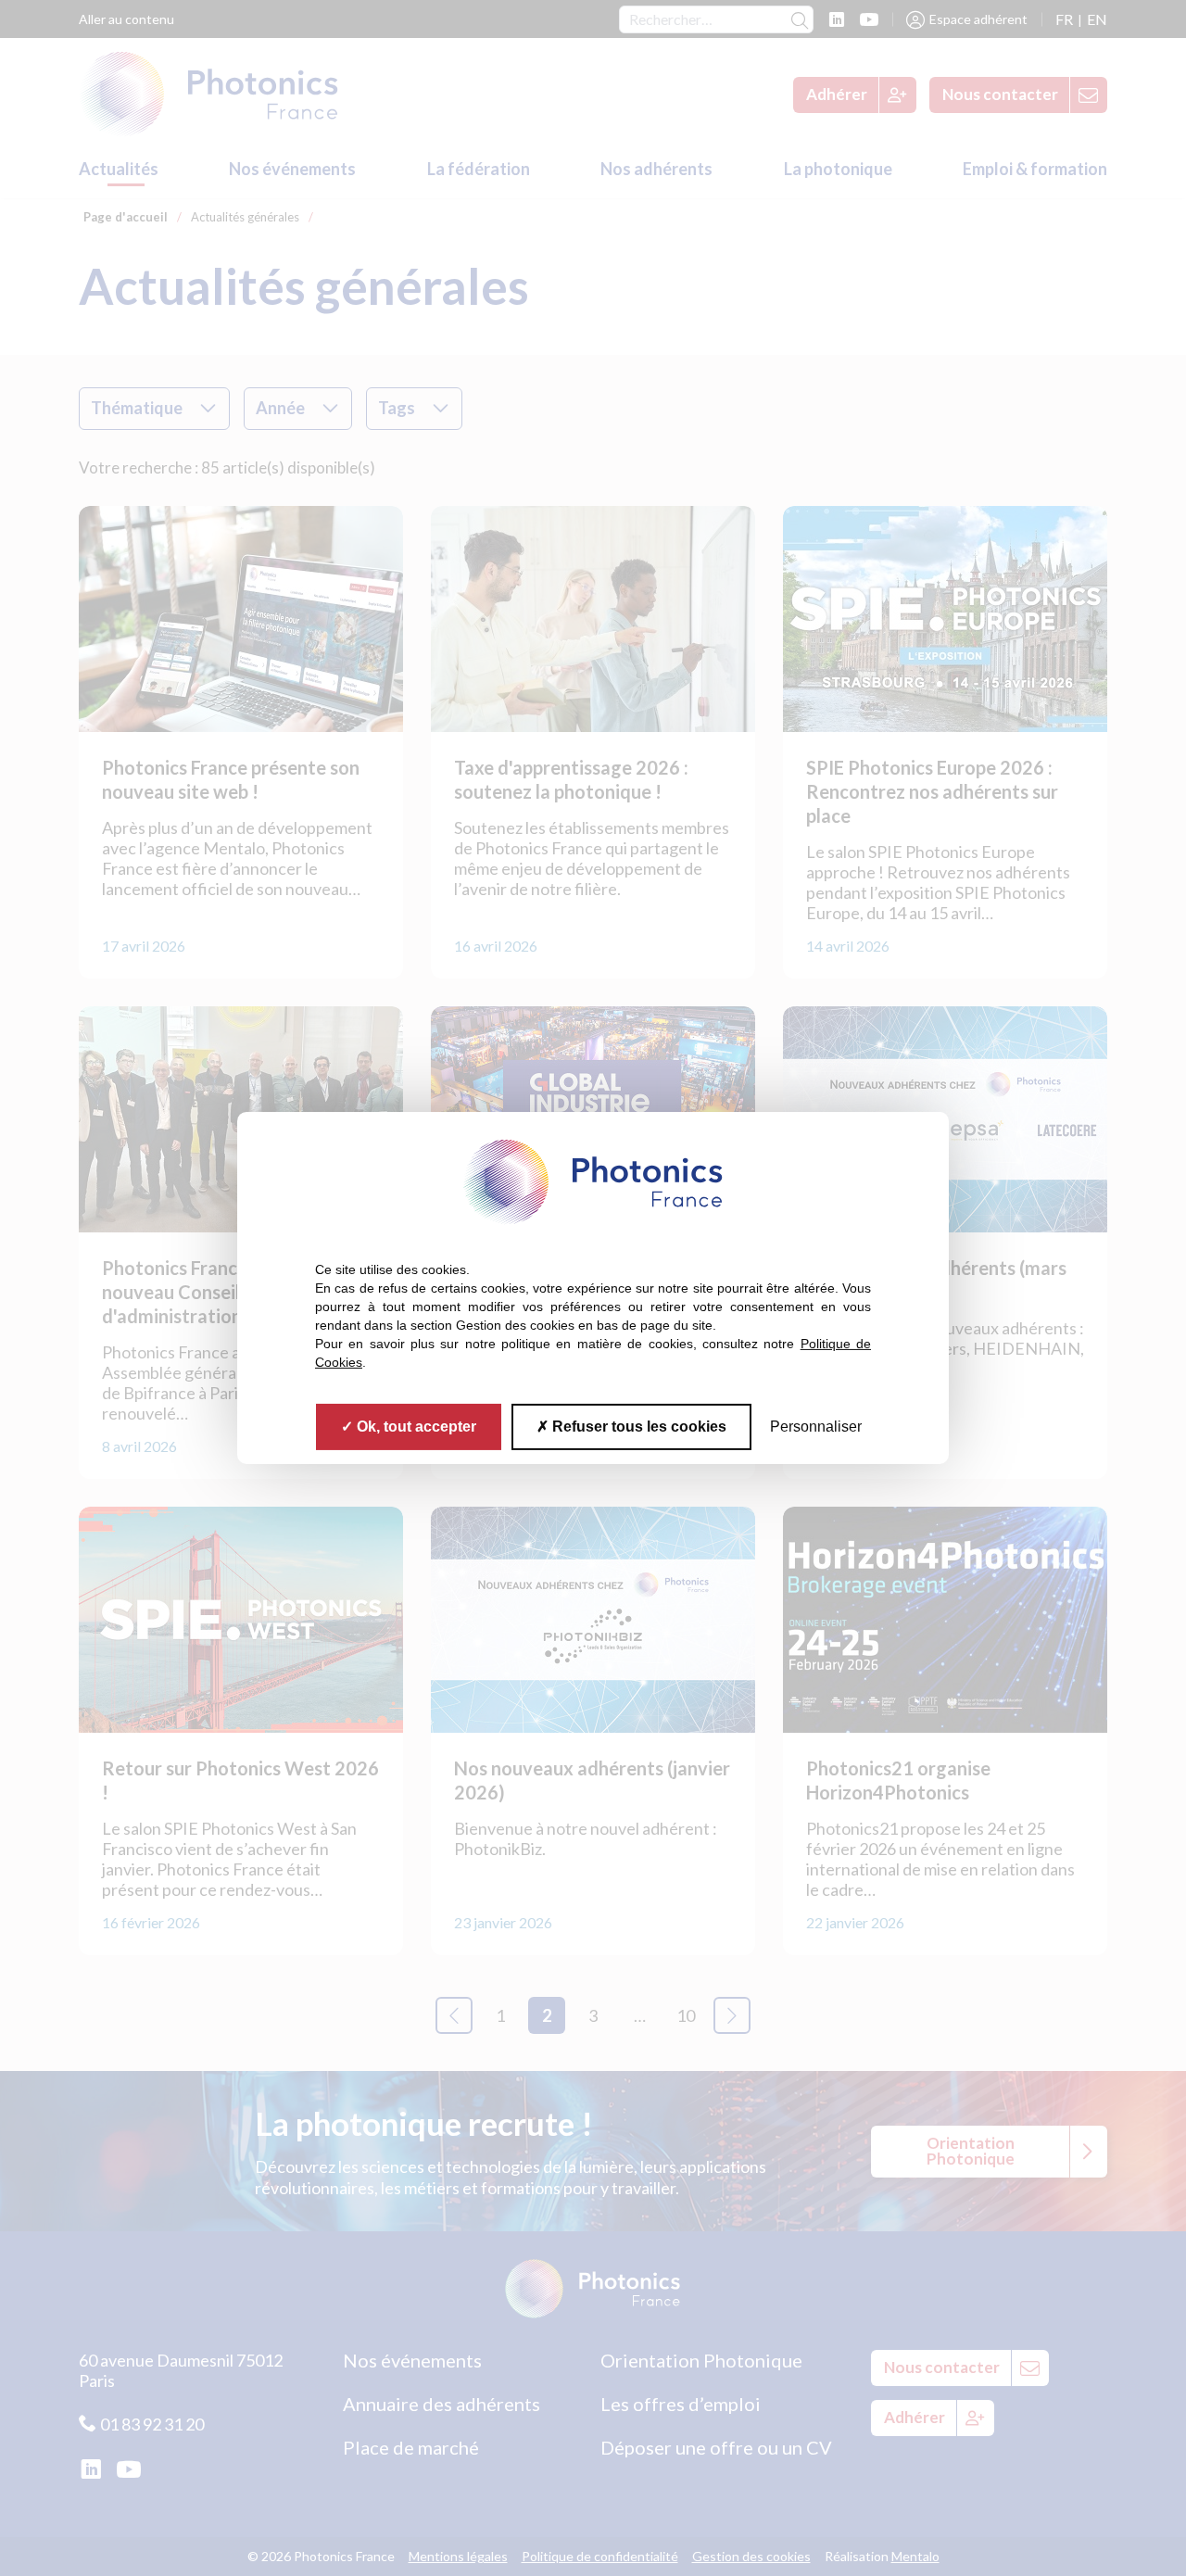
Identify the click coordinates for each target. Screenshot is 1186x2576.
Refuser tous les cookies (637, 1427)
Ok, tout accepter (415, 1427)
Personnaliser (816, 1427)
